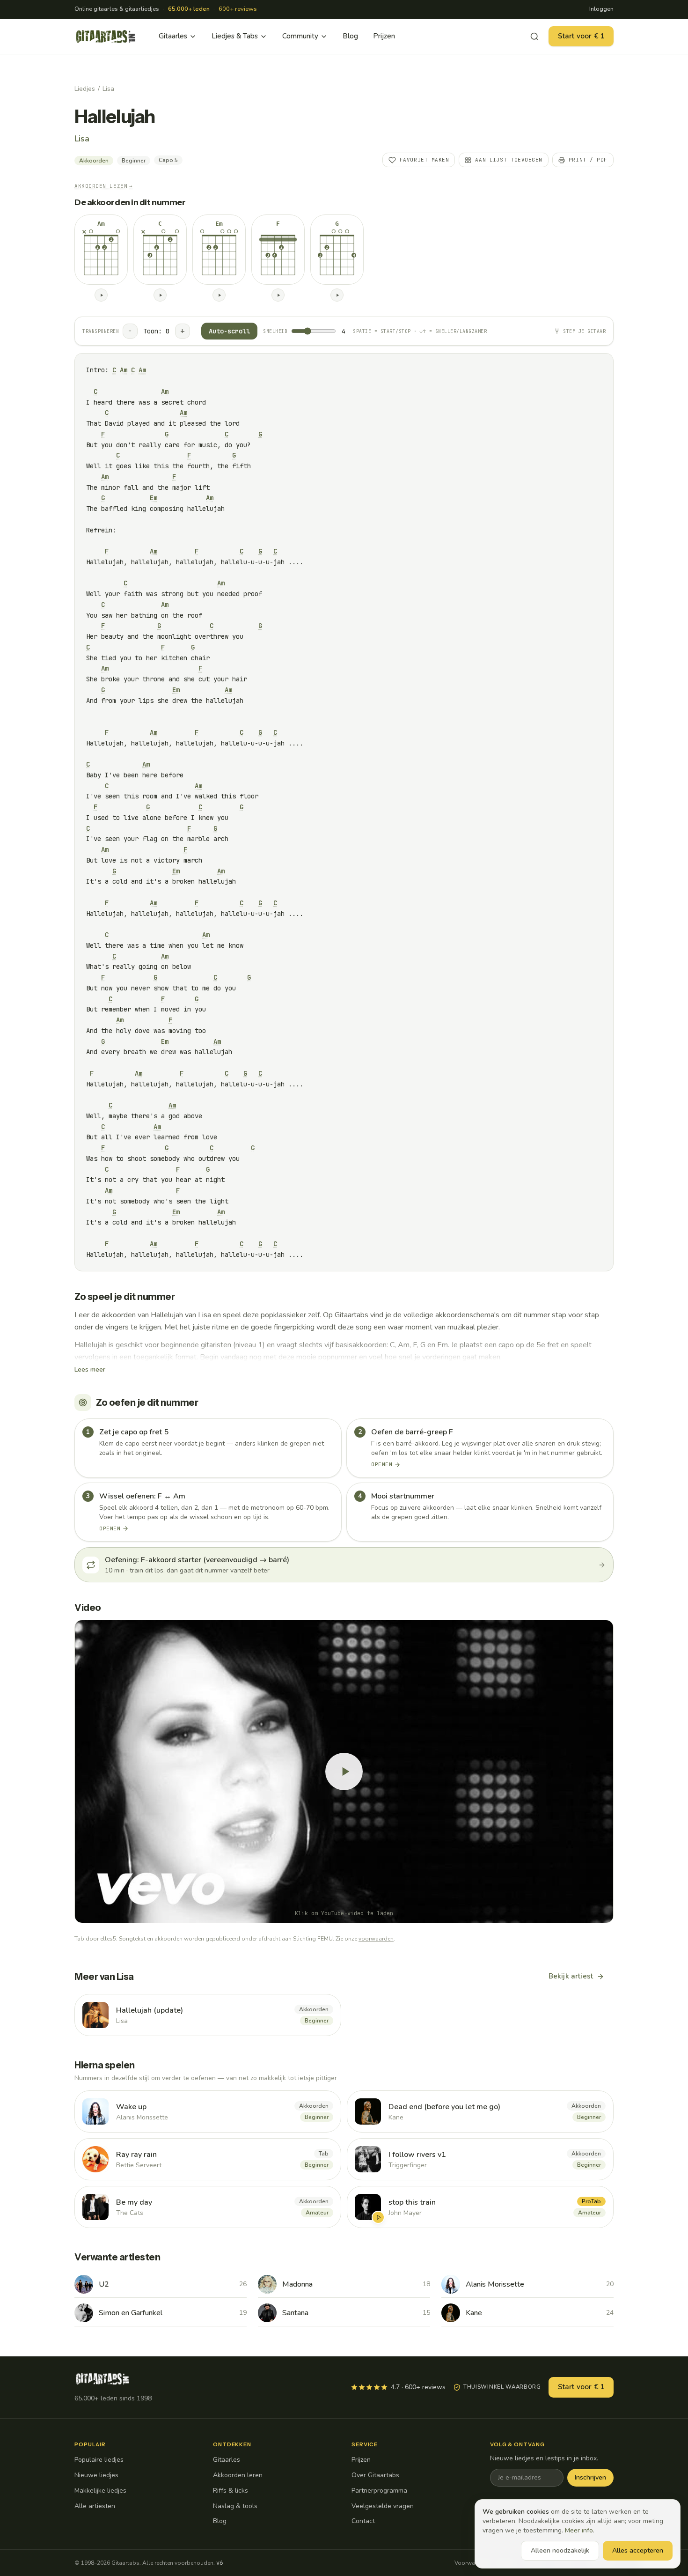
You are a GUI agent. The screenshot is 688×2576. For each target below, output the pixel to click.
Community (300, 36)
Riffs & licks (231, 2491)
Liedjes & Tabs (235, 36)
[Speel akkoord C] (160, 295)
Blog (350, 36)
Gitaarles (173, 36)
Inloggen (601, 9)
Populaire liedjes (99, 2460)
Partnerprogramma (379, 2491)
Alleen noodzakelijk (560, 2550)
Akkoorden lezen (104, 186)
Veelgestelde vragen (383, 2506)
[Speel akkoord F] (278, 295)
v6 (220, 2563)
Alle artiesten (95, 2506)
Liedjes (85, 89)
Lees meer (90, 1369)
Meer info (579, 2530)
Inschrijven (590, 2477)
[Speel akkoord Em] (219, 295)
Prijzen (384, 36)
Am (124, 370)
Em (154, 498)
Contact (363, 2521)
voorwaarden (376, 1939)
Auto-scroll (229, 331)
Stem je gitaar (584, 331)
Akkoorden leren (238, 2475)
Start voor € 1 (581, 36)
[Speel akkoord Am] (101, 295)
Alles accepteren (638, 2550)
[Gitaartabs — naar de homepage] (106, 37)
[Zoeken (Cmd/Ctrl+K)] (534, 37)
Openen (382, 1464)
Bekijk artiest (571, 1976)
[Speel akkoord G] (337, 295)
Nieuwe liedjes (96, 2475)
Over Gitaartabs (375, 2475)
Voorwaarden (472, 2563)
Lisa (108, 89)
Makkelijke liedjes (100, 2491)
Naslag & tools (235, 2506)
